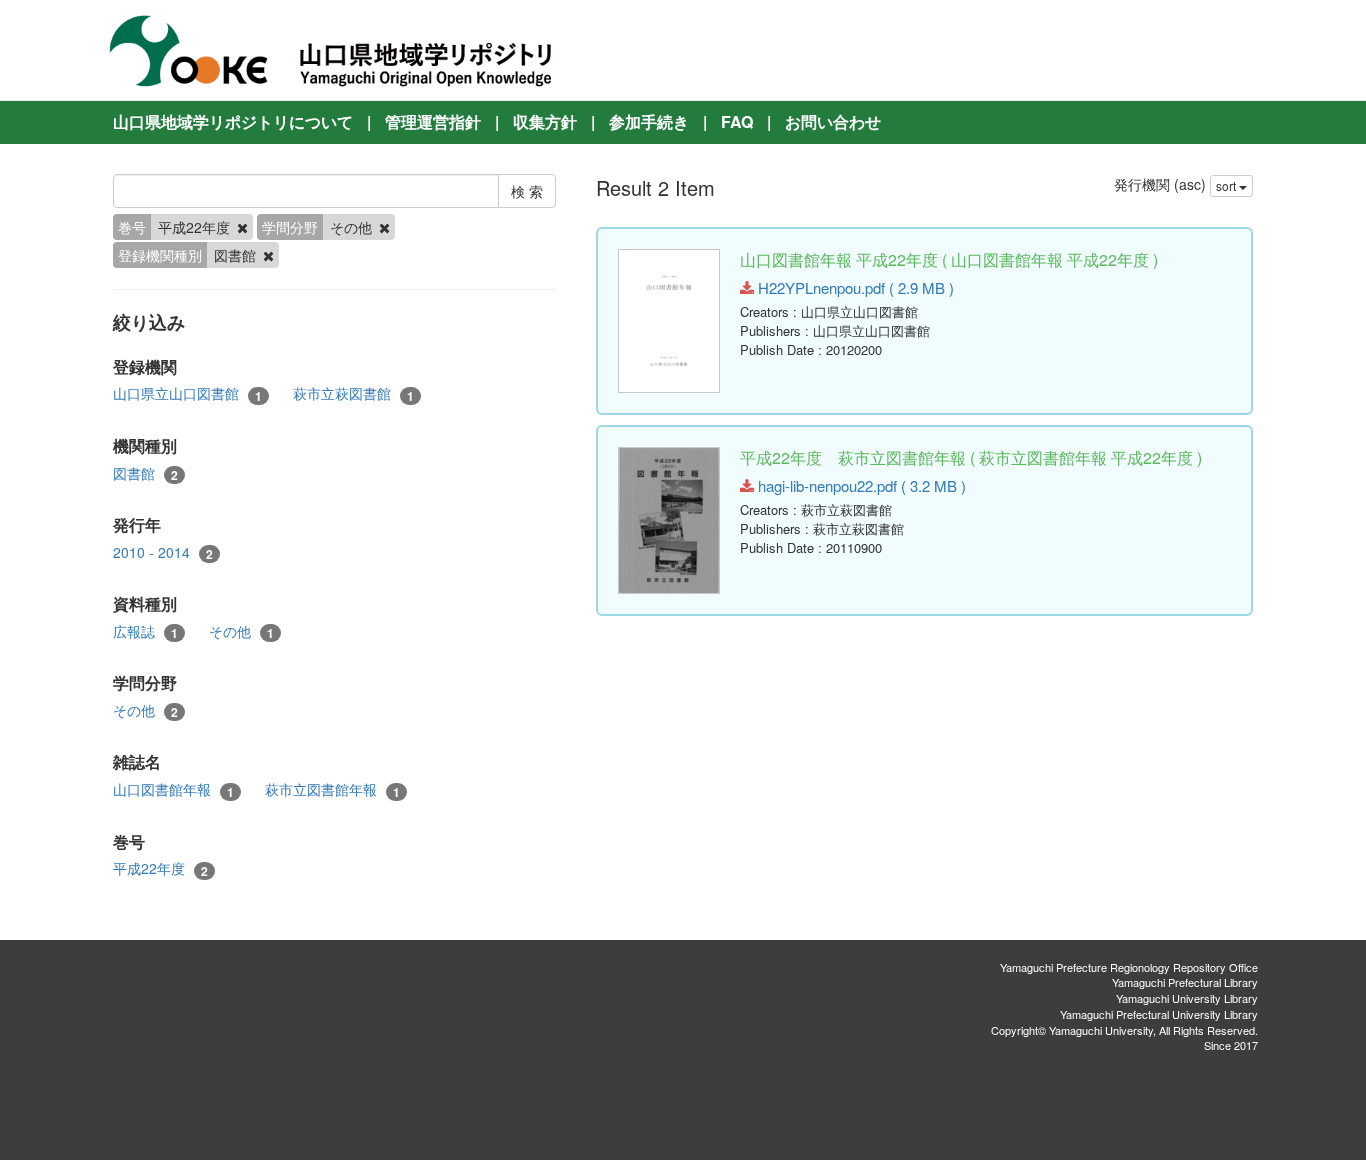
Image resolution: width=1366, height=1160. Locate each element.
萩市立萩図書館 (353, 393)
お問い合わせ (833, 121)
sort (1227, 185)
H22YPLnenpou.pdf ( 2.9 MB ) (854, 287)
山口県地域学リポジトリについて (233, 121)
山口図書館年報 (173, 789)
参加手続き (649, 121)
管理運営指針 (433, 121)
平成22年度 (160, 868)
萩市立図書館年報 (332, 789)
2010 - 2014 (163, 552)
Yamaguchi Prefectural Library (1185, 982)
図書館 (145, 473)
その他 (241, 631)
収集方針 (545, 121)
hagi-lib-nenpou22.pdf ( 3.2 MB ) (860, 485)
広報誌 (145, 631)
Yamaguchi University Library (1187, 998)
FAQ (737, 121)
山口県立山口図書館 (187, 393)
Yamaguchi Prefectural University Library (1159, 1014)
